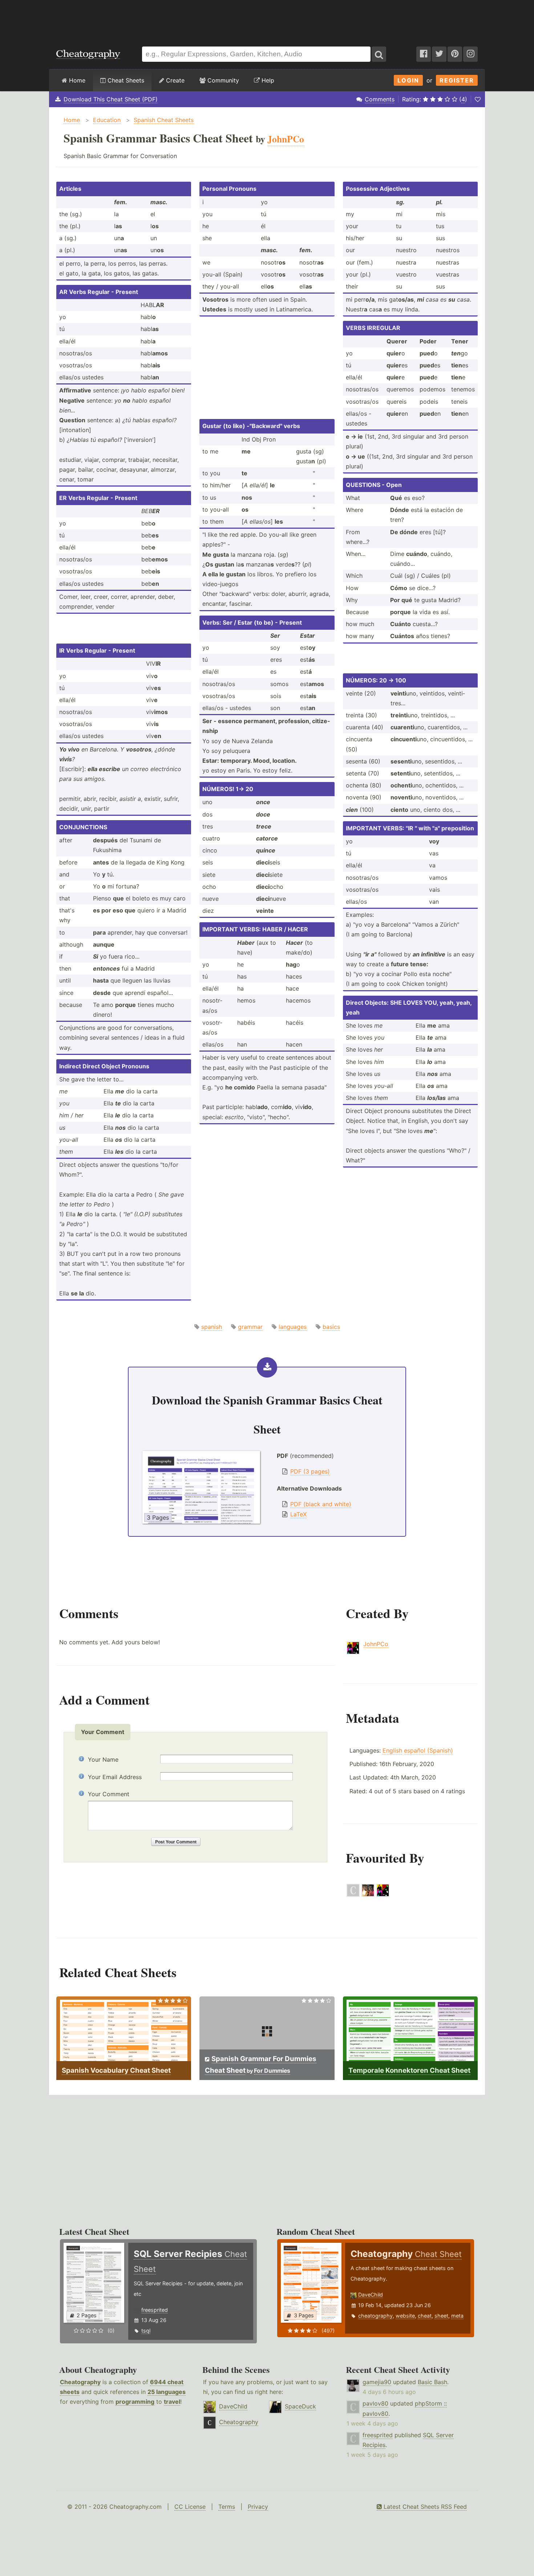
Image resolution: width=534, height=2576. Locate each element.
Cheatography (80, 2382)
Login (408, 80)
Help (267, 80)
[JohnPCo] (383, 1895)
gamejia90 (377, 2382)
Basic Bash (432, 2382)
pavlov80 (375, 2403)
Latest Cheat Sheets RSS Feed (424, 2507)
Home (76, 80)
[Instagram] (470, 54)
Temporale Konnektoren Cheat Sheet (409, 2070)
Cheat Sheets (125, 80)
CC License (190, 2507)
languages (293, 1327)
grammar (250, 1327)
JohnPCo (376, 1644)
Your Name (103, 1759)
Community (222, 80)
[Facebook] (424, 54)
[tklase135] (353, 1895)
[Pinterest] (455, 54)
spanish (212, 1327)
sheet (441, 2316)
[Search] (379, 54)
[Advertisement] (267, 20)
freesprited (155, 2310)
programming (135, 2402)
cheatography (375, 2316)
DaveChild (371, 2295)
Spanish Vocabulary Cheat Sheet (116, 2070)
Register (457, 80)
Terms (227, 2507)
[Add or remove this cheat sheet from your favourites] (478, 99)
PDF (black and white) (321, 1504)
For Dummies (272, 2071)
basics (331, 1327)
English (392, 1750)
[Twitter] (439, 54)
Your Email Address (115, 1777)
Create (174, 80)
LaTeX (298, 1514)
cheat (425, 2316)
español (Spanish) (428, 1750)
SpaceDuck (300, 2406)
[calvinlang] (368, 1895)
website (405, 2316)
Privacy (258, 2507)
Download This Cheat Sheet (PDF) (111, 99)
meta (457, 2316)
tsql (146, 2331)
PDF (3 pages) (310, 1471)
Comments (380, 99)
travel (172, 2402)
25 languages (167, 2392)
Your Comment (109, 1794)
